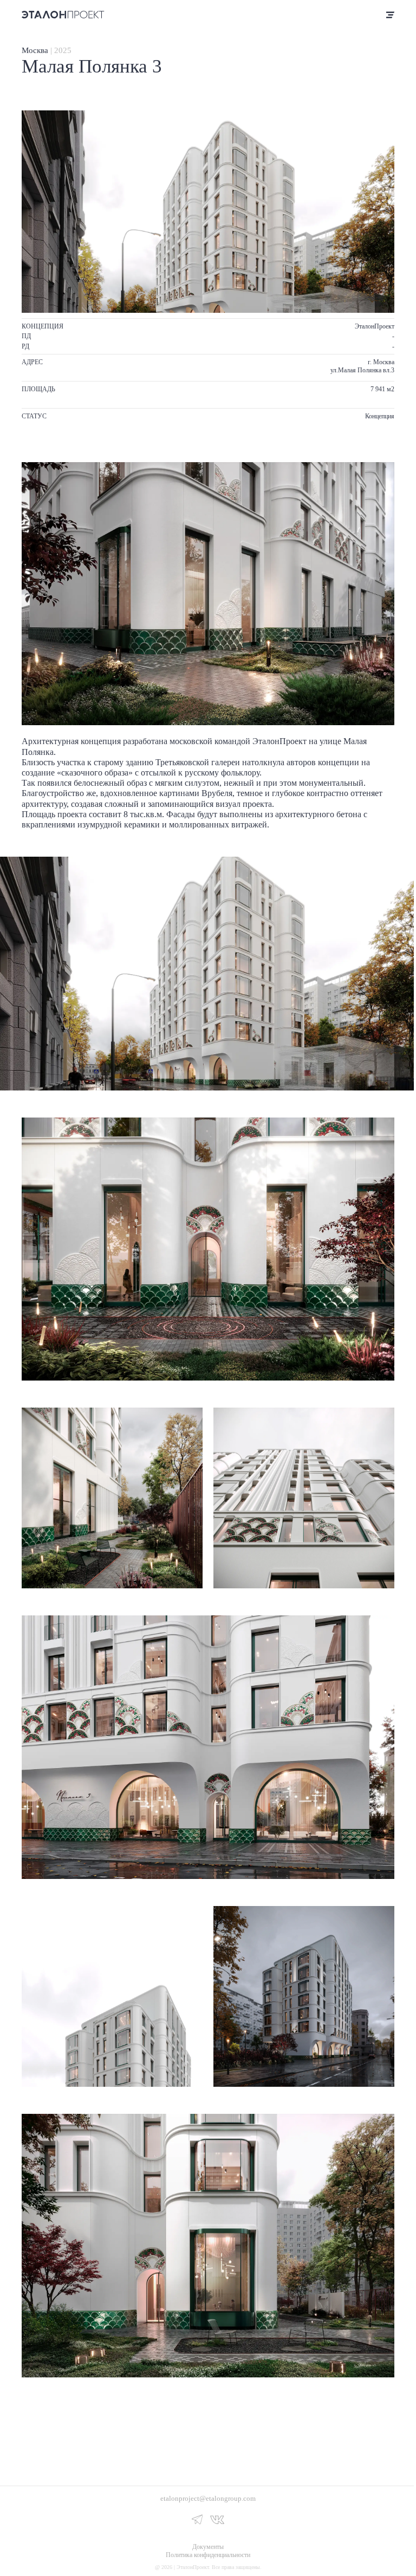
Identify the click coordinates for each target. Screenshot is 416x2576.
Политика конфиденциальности (208, 2555)
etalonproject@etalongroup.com (208, 2498)
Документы (208, 2547)
